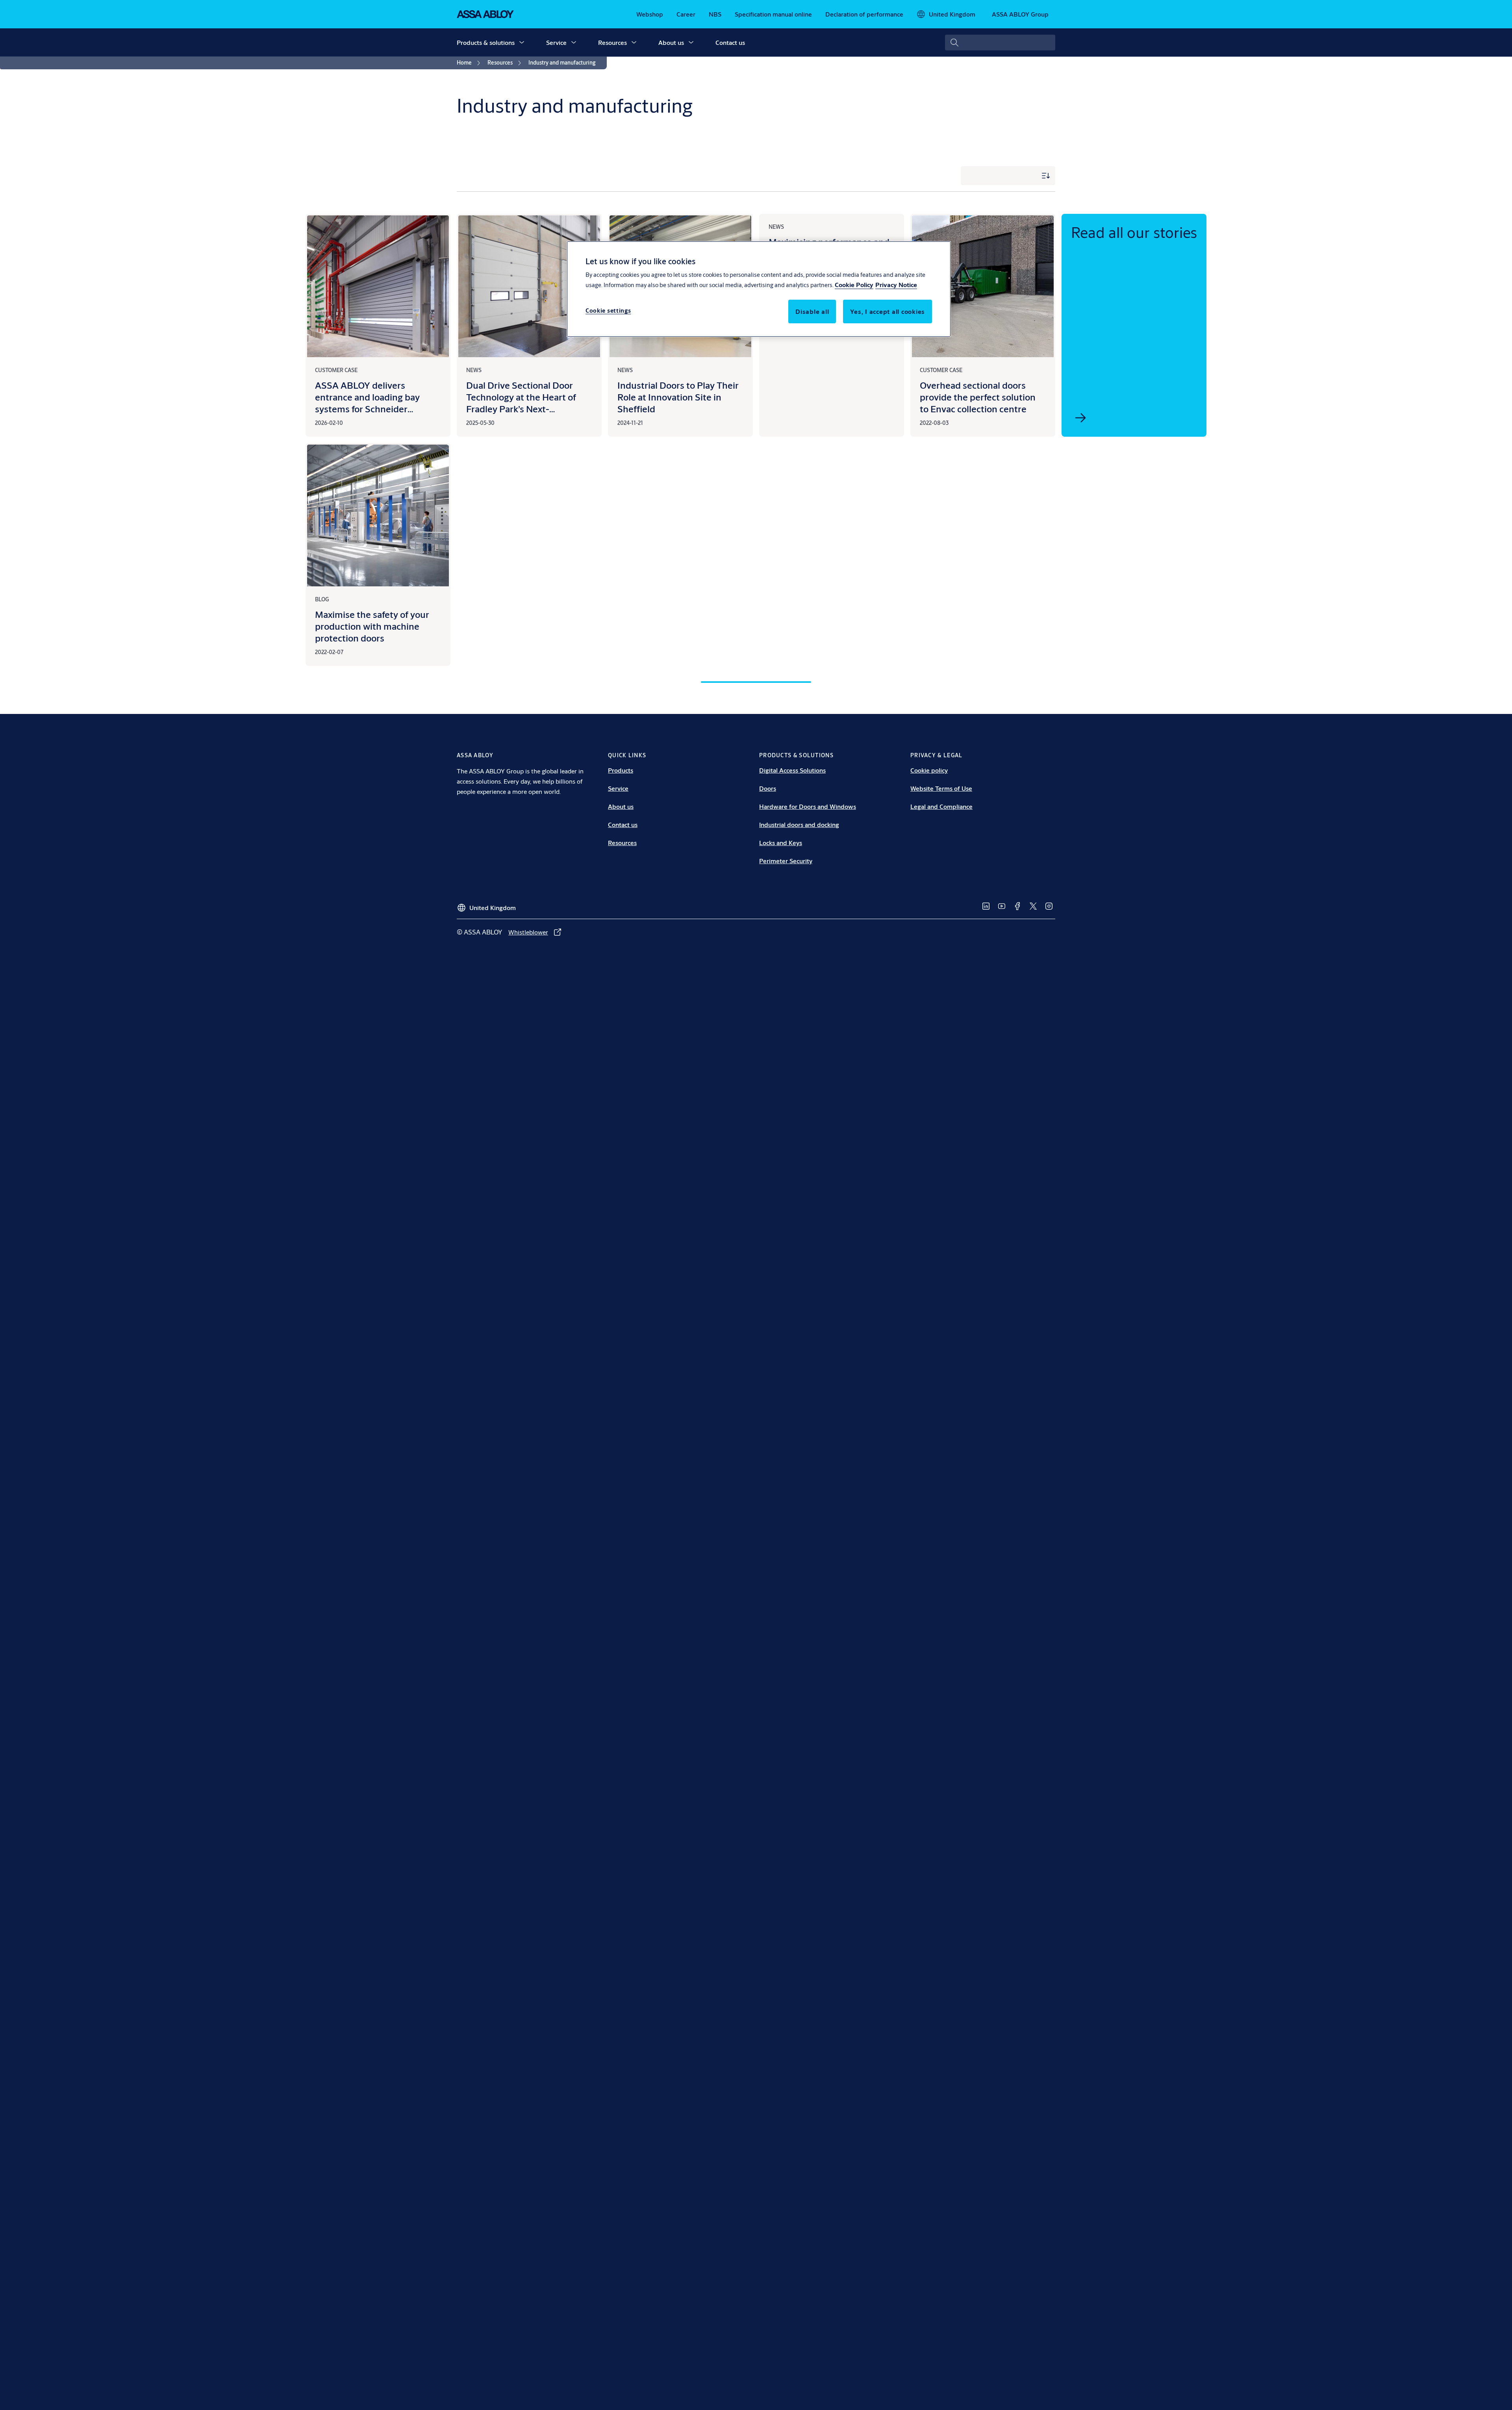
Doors (768, 788)
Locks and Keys (781, 843)
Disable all (812, 311)
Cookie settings (608, 311)
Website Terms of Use (941, 788)
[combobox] (1000, 43)
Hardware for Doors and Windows (808, 806)
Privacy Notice (896, 285)
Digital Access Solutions (792, 770)
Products (621, 770)
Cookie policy (929, 770)
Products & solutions (486, 42)
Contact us (730, 42)
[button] (522, 43)
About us (671, 42)
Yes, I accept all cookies (888, 311)
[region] (759, 289)
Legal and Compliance (941, 806)
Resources (612, 42)
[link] (650, 14)
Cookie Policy (854, 285)
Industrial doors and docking (799, 824)
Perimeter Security (786, 861)
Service (556, 42)
